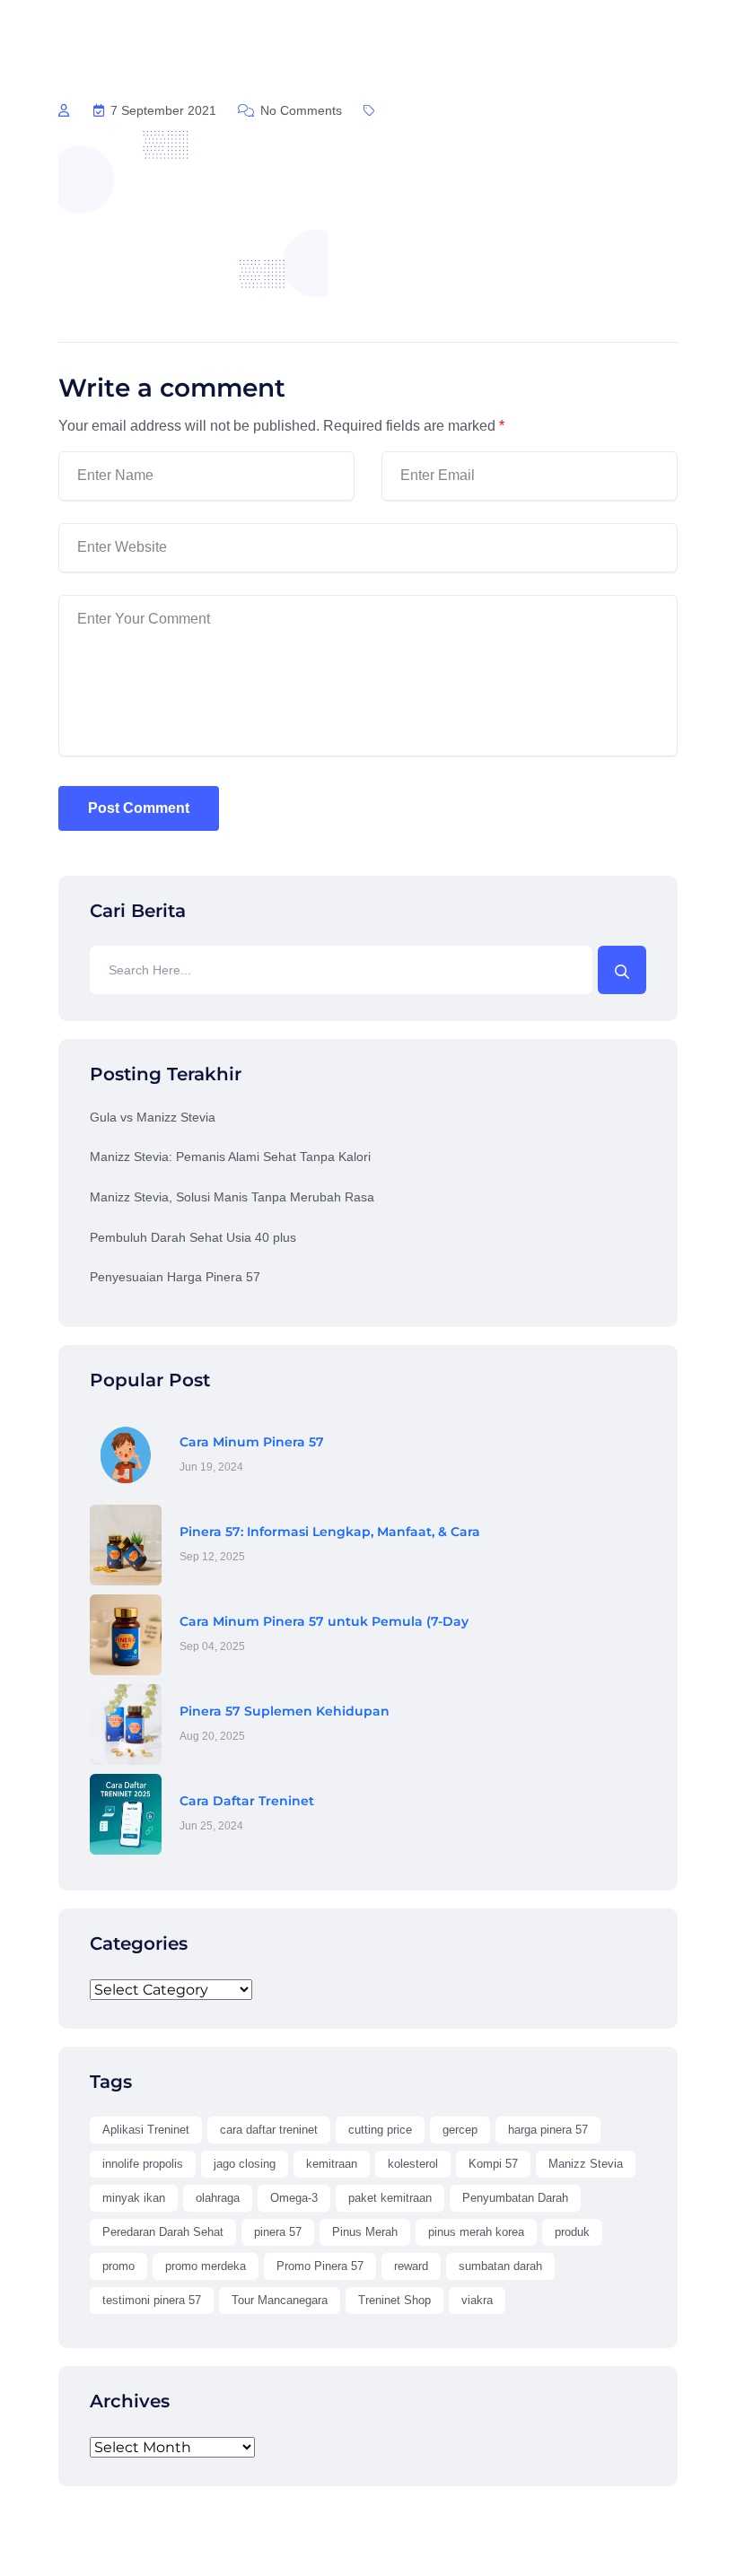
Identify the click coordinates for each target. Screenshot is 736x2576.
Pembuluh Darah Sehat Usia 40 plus (193, 1237)
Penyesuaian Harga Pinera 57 (175, 1277)
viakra (477, 2300)
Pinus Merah (365, 2232)
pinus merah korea (476, 2232)
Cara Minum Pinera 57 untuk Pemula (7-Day (324, 1621)
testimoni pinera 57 (152, 2300)
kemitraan (332, 2164)
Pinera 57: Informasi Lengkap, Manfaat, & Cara (330, 1532)
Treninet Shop (394, 2300)
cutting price (380, 2130)
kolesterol (413, 2164)
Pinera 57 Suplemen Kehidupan (285, 1711)
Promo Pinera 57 (320, 2266)
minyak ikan (134, 2198)
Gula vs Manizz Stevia (153, 1117)
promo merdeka (206, 2266)
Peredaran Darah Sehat (163, 2232)
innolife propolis (143, 2164)
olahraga (218, 2198)
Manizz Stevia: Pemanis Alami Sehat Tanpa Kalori (230, 1157)
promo (118, 2266)
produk (572, 2232)
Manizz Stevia (586, 2164)
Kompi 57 (493, 2164)
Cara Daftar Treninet (247, 1801)
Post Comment (139, 808)
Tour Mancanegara (280, 2300)
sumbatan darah (500, 2266)
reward (411, 2266)
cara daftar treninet (269, 2130)
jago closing (245, 2164)
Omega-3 (294, 2198)
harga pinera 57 (548, 2130)
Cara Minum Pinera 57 (252, 1442)
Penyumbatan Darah (515, 2198)
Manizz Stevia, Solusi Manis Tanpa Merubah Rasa (232, 1197)
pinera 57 (278, 2232)
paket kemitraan (390, 2198)
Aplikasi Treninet (146, 2130)
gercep (460, 2130)
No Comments (299, 110)
